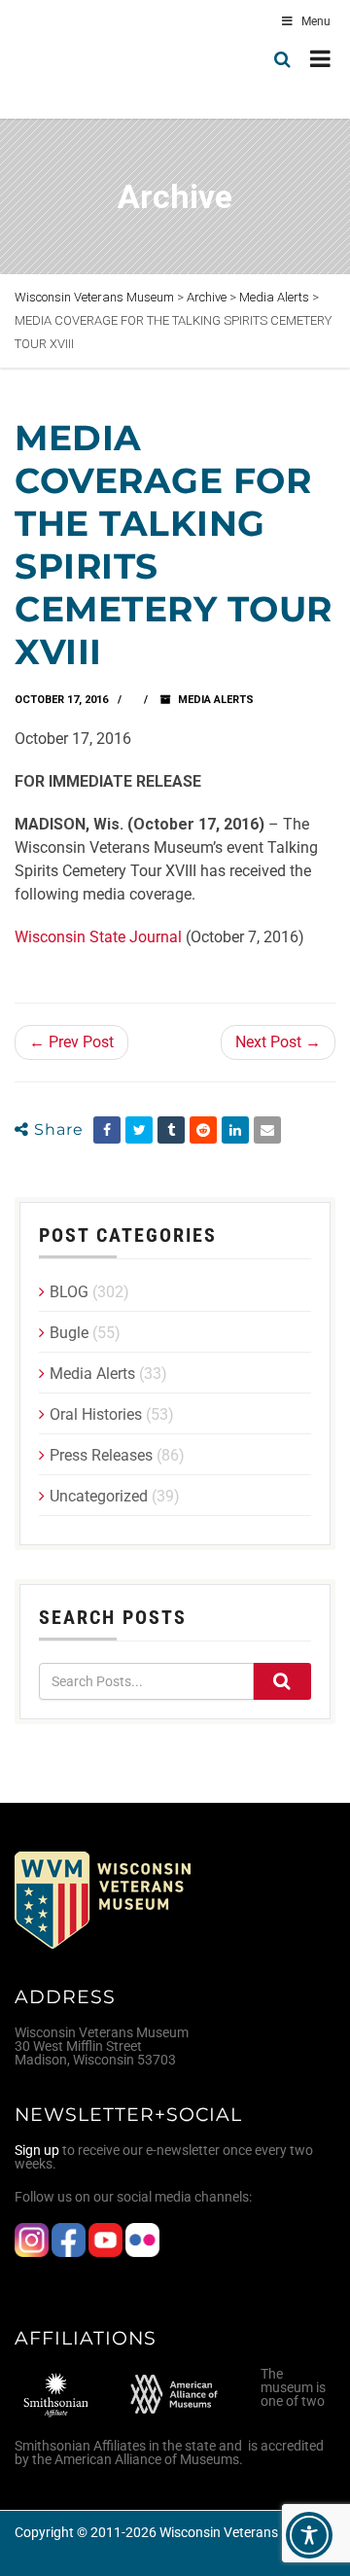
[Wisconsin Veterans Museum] (97, 59)
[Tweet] (139, 1130)
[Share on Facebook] (107, 1130)
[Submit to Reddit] (203, 1130)
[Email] (267, 1130)
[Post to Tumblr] (171, 1130)
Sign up (37, 2150)
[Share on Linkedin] (235, 1130)
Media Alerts (216, 700)
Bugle (69, 1333)
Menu (316, 21)
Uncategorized (99, 1496)
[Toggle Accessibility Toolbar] (309, 2535)
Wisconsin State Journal (100, 937)
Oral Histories (96, 1414)
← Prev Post (71, 1042)
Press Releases (101, 1455)
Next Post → (278, 1042)
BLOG (69, 1292)
